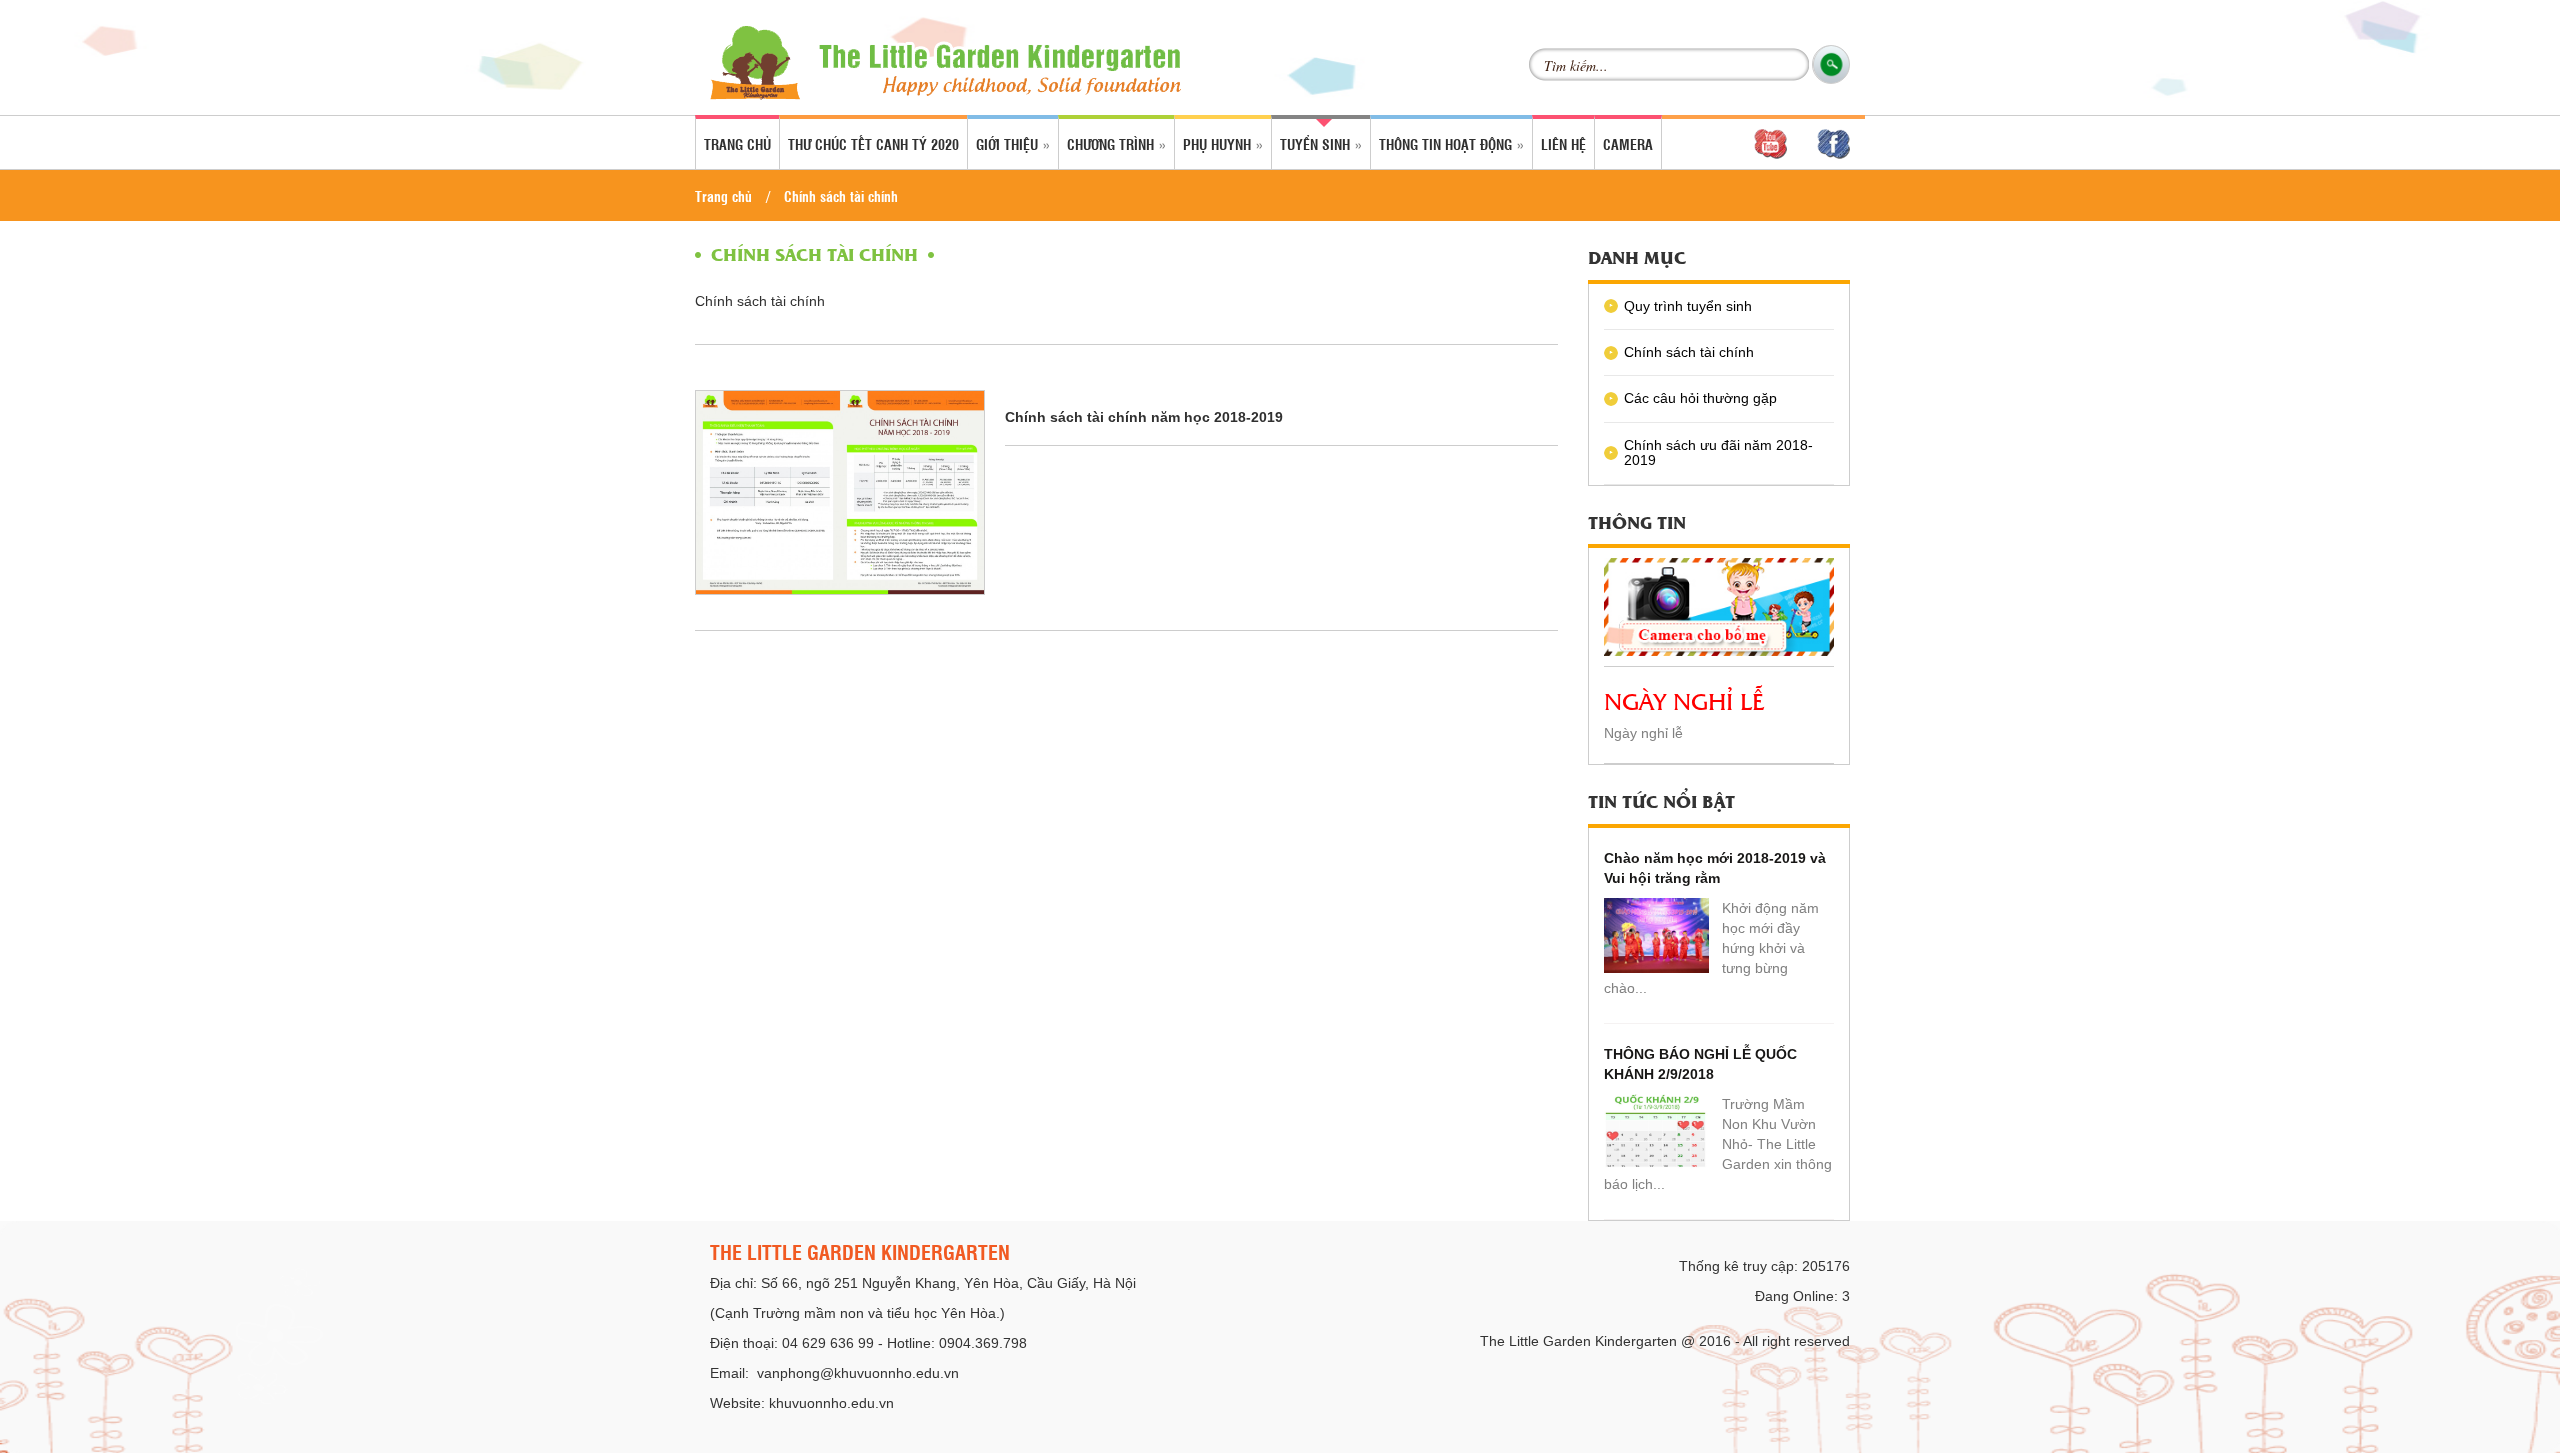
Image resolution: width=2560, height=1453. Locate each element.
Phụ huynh (1219, 144)
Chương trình (1112, 144)
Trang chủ (737, 144)
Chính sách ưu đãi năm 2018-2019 (1718, 452)
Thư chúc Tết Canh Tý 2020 (873, 144)
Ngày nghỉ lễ (1684, 700)
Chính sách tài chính (841, 196)
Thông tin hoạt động (1447, 144)
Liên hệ (1563, 144)
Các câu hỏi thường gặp (1700, 398)
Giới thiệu (1009, 144)
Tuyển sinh (1317, 144)
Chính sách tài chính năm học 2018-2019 (1144, 417)
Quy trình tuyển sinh (1688, 306)
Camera (1628, 144)
